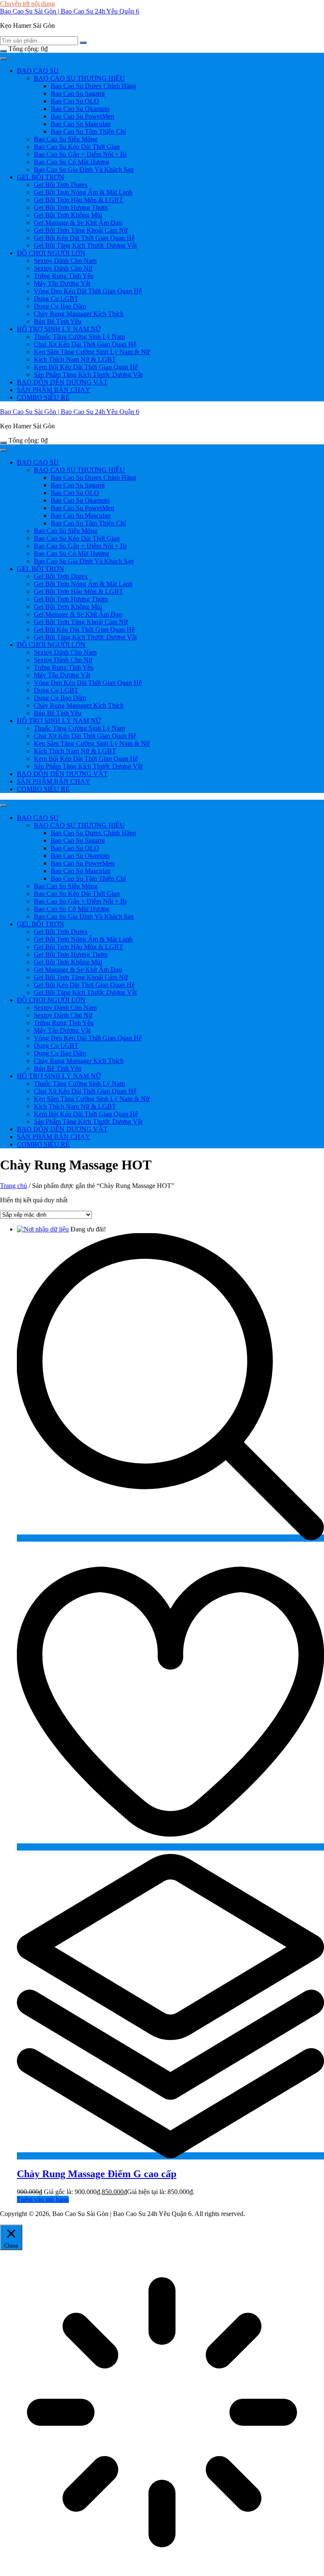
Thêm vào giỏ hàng (43, 2199)
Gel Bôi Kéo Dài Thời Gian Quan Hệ (84, 238)
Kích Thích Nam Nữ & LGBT (75, 359)
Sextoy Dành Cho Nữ (63, 268)
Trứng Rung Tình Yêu (64, 276)
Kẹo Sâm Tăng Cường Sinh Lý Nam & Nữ (92, 352)
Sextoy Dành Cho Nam (65, 261)
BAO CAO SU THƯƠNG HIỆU (79, 78)
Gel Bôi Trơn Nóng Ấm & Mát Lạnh (83, 192)
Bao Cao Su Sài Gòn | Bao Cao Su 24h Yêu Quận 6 (70, 11)
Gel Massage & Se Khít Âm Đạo (78, 223)
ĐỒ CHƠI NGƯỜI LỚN (51, 253)
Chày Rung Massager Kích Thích (79, 314)
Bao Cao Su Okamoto (80, 109)
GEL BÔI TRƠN (40, 177)
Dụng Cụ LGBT (56, 299)
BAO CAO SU (38, 71)
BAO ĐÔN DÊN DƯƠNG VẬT (62, 382)
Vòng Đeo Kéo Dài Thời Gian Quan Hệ (88, 291)
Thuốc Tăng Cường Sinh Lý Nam (79, 337)
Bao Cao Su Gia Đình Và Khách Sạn (84, 169)
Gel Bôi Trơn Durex (61, 185)
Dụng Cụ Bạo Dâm (60, 306)
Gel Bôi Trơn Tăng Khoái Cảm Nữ (81, 230)
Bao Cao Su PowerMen (82, 116)
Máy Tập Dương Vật (62, 283)
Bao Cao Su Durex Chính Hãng (93, 86)
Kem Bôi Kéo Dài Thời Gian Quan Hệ (86, 367)
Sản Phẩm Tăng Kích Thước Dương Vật (88, 375)
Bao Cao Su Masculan (81, 124)
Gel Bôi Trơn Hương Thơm (71, 207)
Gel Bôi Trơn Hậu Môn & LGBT (78, 200)
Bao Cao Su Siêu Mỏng (66, 139)
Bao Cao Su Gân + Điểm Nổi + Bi (80, 154)
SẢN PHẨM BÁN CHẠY (54, 390)
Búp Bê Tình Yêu (58, 321)
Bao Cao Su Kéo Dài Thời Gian (77, 147)
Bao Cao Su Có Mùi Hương (72, 162)
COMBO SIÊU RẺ (43, 397)
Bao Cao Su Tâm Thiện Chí (88, 131)
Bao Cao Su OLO (75, 101)
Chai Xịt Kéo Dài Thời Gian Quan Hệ (85, 344)
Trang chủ (13, 1186)
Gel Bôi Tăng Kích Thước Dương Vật (85, 245)
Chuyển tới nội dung (27, 4)
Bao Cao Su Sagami (78, 93)
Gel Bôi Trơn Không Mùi (68, 215)
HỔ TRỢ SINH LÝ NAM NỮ (59, 329)
